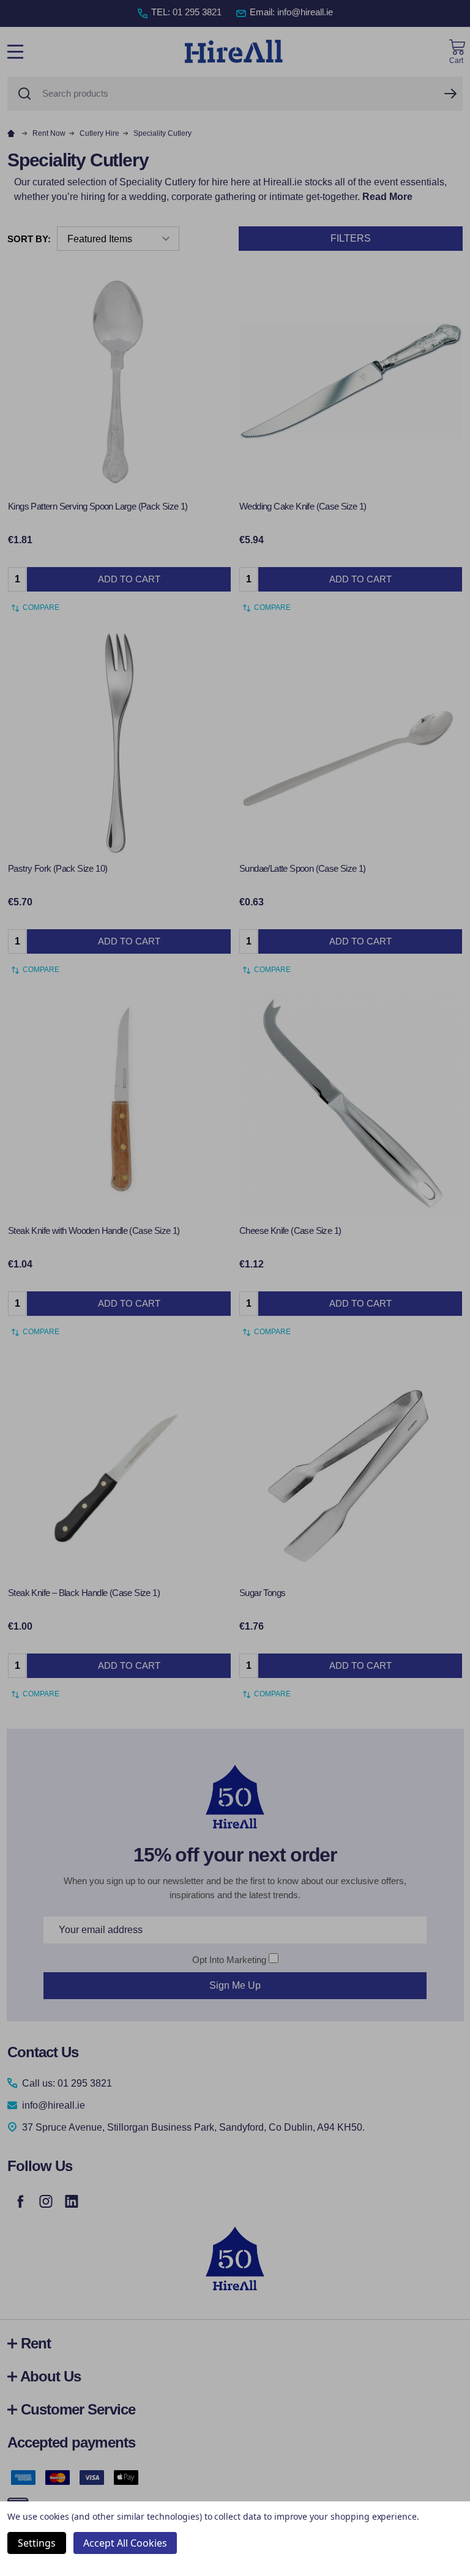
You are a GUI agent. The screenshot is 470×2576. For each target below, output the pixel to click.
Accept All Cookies (125, 2543)
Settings (37, 2543)
